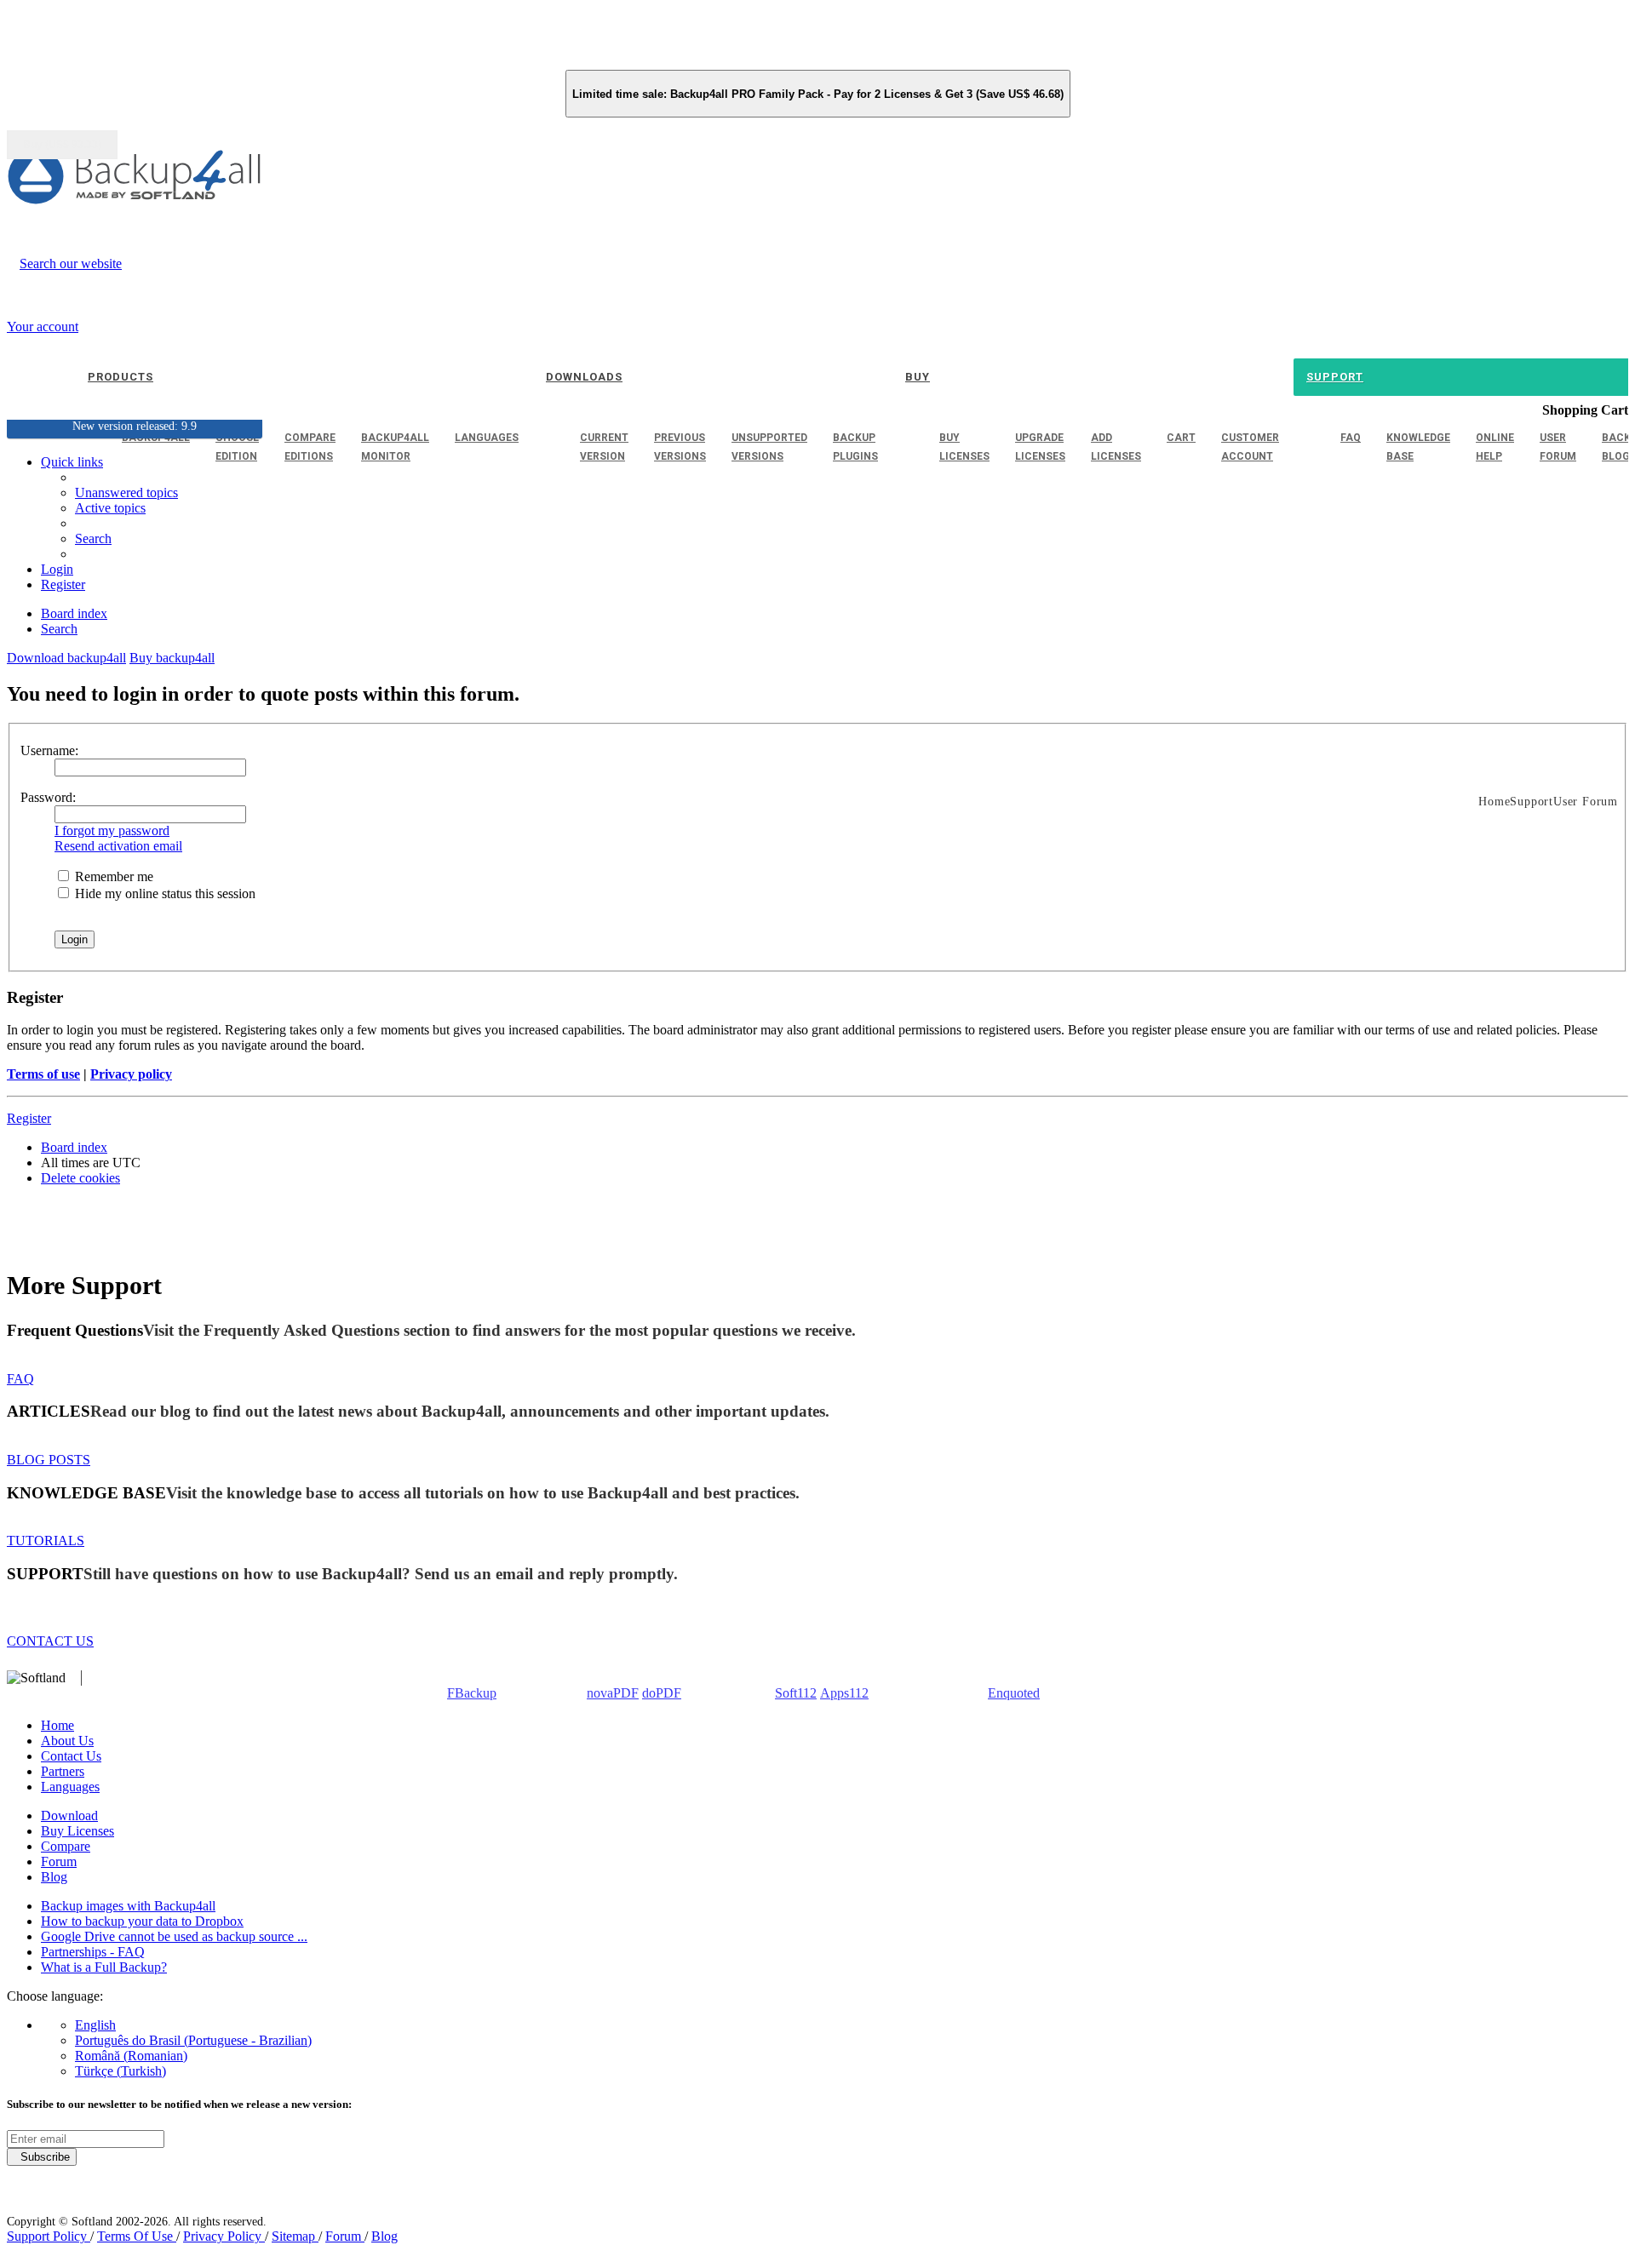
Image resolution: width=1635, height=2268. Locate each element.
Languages (70, 1787)
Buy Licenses (77, 1831)
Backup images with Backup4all (128, 1906)
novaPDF (613, 1693)
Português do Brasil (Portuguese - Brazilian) (193, 2040)
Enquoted (1014, 1693)
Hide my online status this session (163, 893)
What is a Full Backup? (104, 1967)
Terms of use (43, 1074)
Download (69, 1816)
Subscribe (42, 2157)
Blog (54, 1877)
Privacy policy (131, 1074)
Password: (48, 797)
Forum (59, 1861)
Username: (49, 750)
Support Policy (49, 2236)
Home (57, 1725)
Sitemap (295, 2236)
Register (29, 1118)
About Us (67, 1741)
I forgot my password (112, 830)
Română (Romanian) (131, 2056)
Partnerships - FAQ (93, 1952)
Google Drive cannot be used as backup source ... (174, 1936)
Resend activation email (118, 846)
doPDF (662, 1693)
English (95, 2025)
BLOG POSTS (49, 1460)
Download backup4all (66, 658)
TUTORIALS (46, 1541)
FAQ (20, 1379)
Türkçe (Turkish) (120, 2071)
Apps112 (844, 1693)
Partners (63, 1771)
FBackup (472, 1693)
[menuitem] (110, 508)
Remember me (112, 876)
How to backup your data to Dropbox (142, 1921)
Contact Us (71, 1756)
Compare (66, 1846)
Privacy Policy (224, 2236)
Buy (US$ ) (62, 145)
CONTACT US (50, 1641)
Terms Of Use (137, 2236)
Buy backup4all (172, 658)
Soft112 (796, 1693)
